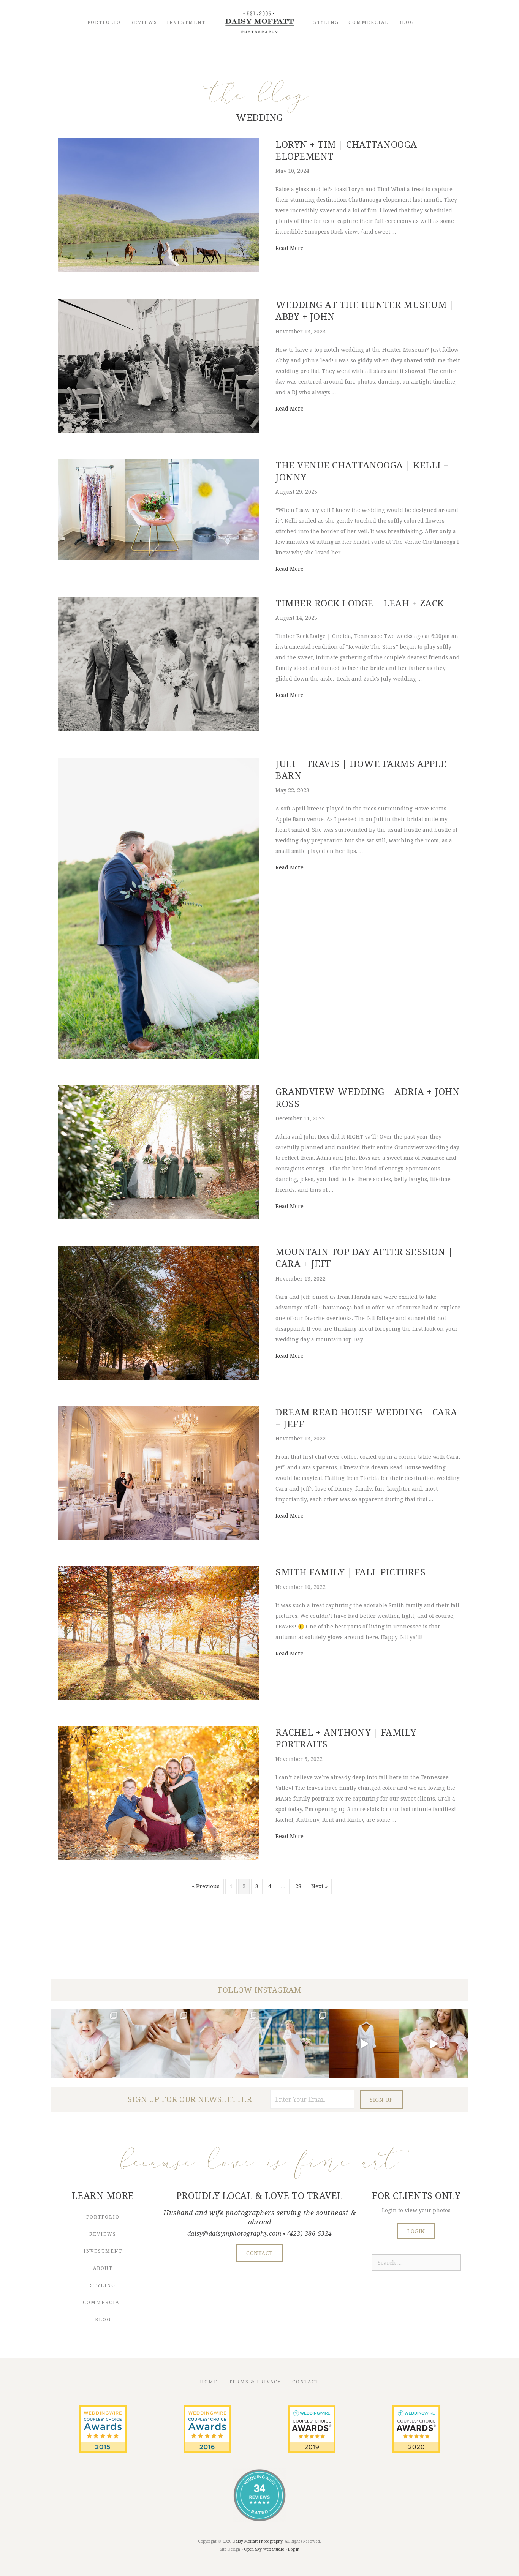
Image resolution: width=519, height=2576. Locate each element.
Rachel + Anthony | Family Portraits (346, 1738)
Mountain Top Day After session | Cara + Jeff (364, 1257)
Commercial (369, 22)
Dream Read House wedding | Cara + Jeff (366, 1418)
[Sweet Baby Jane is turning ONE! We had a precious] (85, 2044)
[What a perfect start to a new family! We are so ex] (294, 2044)
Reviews (144, 22)
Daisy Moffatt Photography (257, 2541)
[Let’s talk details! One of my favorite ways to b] (155, 2044)
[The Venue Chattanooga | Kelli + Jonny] (159, 558)
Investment (186, 22)
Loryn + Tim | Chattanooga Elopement (346, 150)
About (103, 2268)
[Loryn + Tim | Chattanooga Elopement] (159, 270)
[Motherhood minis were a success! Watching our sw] (434, 2044)
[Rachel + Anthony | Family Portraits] (159, 1858)
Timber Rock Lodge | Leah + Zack (360, 603)
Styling (326, 22)
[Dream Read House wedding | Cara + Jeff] (159, 1538)
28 (298, 1886)
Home (209, 2382)
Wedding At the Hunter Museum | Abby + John (365, 310)
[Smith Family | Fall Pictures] (159, 1698)
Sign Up (381, 2100)
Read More (290, 248)
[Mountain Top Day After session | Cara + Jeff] (159, 1378)
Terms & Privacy (255, 2382)
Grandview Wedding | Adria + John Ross (368, 1097)
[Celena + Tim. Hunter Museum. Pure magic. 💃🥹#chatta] (364, 2044)
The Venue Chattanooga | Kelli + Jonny (362, 471)
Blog (406, 22)
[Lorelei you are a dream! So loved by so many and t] (225, 2044)
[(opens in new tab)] (103, 2451)
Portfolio (104, 22)
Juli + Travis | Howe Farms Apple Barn (361, 769)
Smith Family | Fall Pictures (350, 1572)
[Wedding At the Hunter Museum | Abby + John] (159, 430)
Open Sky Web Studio (264, 2549)
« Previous (206, 1886)
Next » (319, 1886)
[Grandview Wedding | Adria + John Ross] (159, 1217)
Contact (306, 2382)
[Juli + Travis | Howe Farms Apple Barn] (159, 1057)
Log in (294, 2549)
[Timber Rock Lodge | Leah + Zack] (159, 729)
